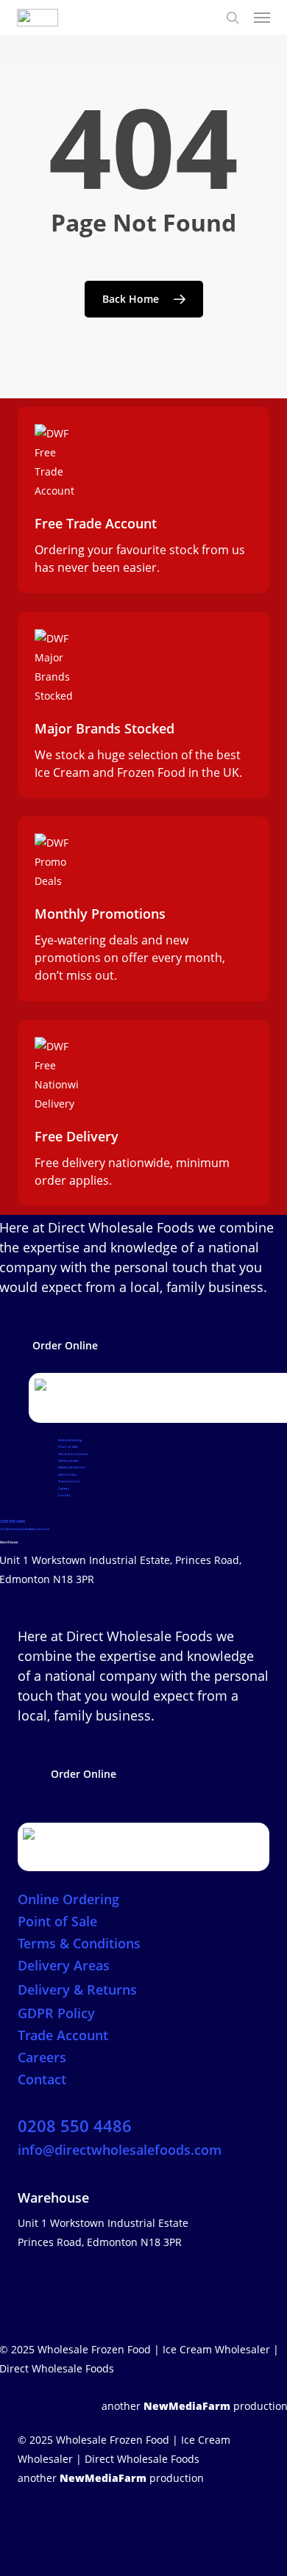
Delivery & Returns (72, 1467)
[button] (65, 1346)
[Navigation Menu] (262, 18)
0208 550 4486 (75, 2125)
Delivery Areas (68, 1460)
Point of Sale (68, 1446)
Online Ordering (70, 1440)
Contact (64, 1495)
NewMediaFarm (187, 2406)
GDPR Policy (67, 1474)
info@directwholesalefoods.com (120, 2150)
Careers (64, 1488)
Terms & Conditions (73, 1454)
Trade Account (69, 1481)
